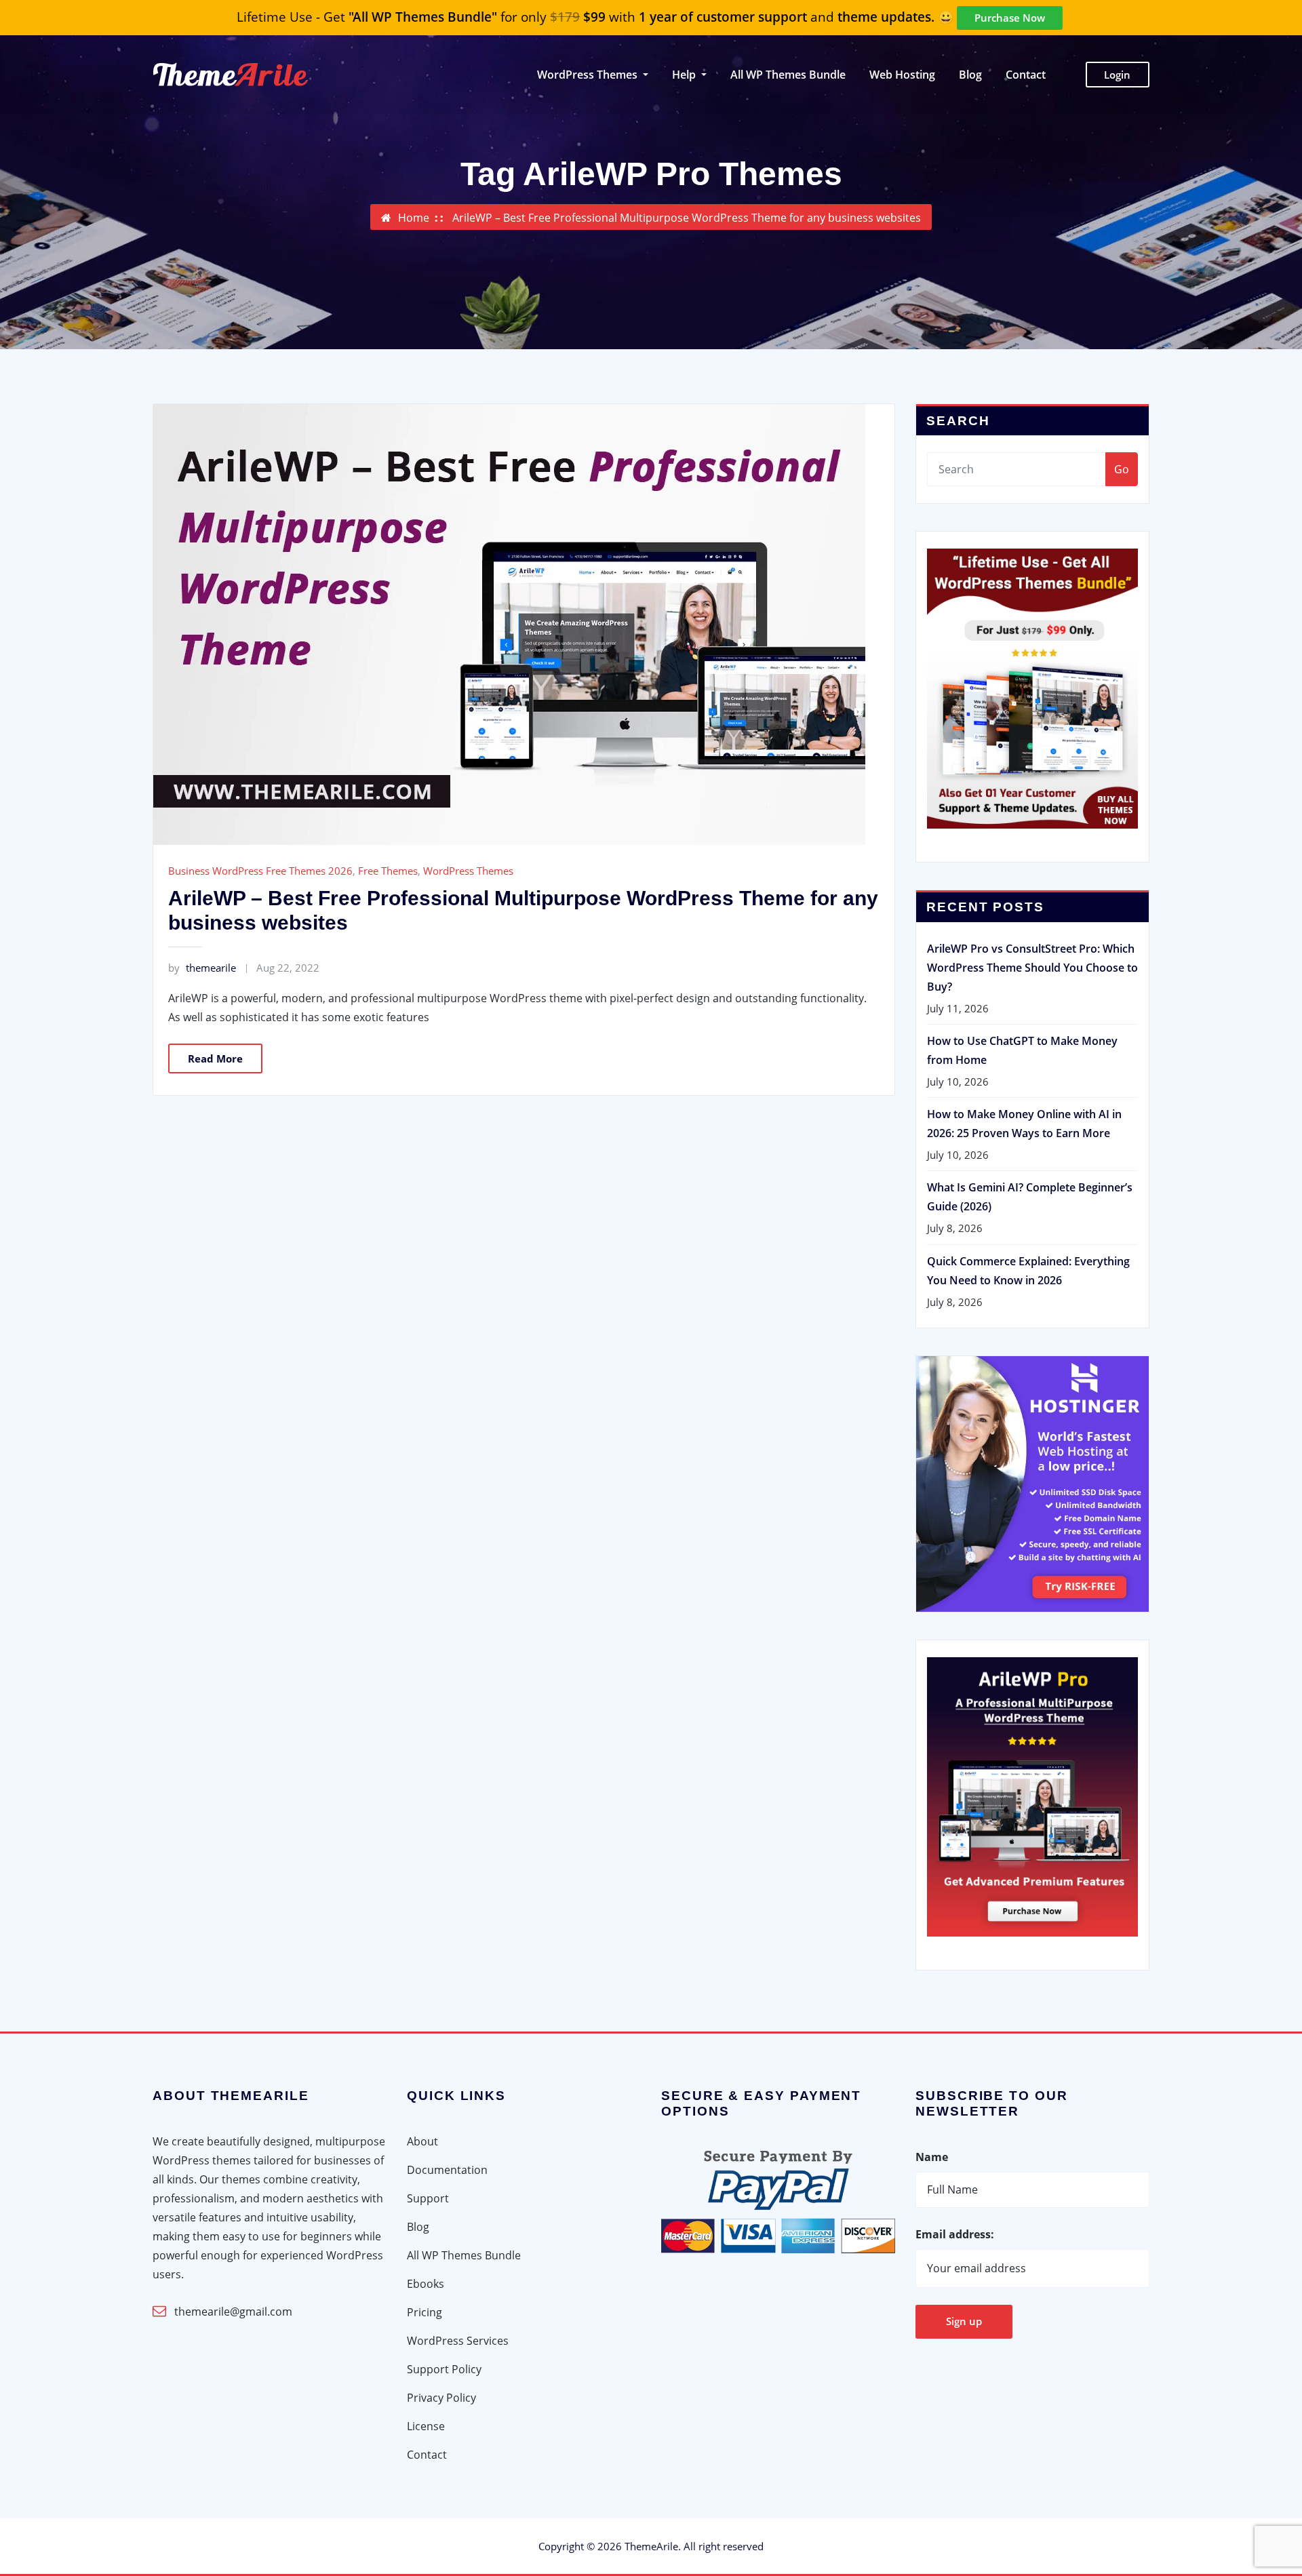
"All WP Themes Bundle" (423, 17)
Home (414, 218)
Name (932, 2157)
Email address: (955, 2234)
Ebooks (426, 2284)
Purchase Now (1010, 18)
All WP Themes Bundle (788, 75)
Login (1117, 75)
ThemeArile (651, 2546)
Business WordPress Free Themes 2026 (260, 871)
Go (1122, 469)
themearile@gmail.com (233, 2312)
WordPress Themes (468, 871)
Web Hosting (902, 75)
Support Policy (444, 2369)
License (426, 2426)
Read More (215, 1058)
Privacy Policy (441, 2398)
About (422, 2141)
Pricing (425, 2312)
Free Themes (388, 871)
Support (428, 2198)
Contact (1026, 75)
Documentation (447, 2170)
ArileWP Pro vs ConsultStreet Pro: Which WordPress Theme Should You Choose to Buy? (1032, 968)
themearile (202, 968)
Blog (970, 75)
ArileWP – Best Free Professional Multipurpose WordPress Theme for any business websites (687, 218)
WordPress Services (458, 2341)
